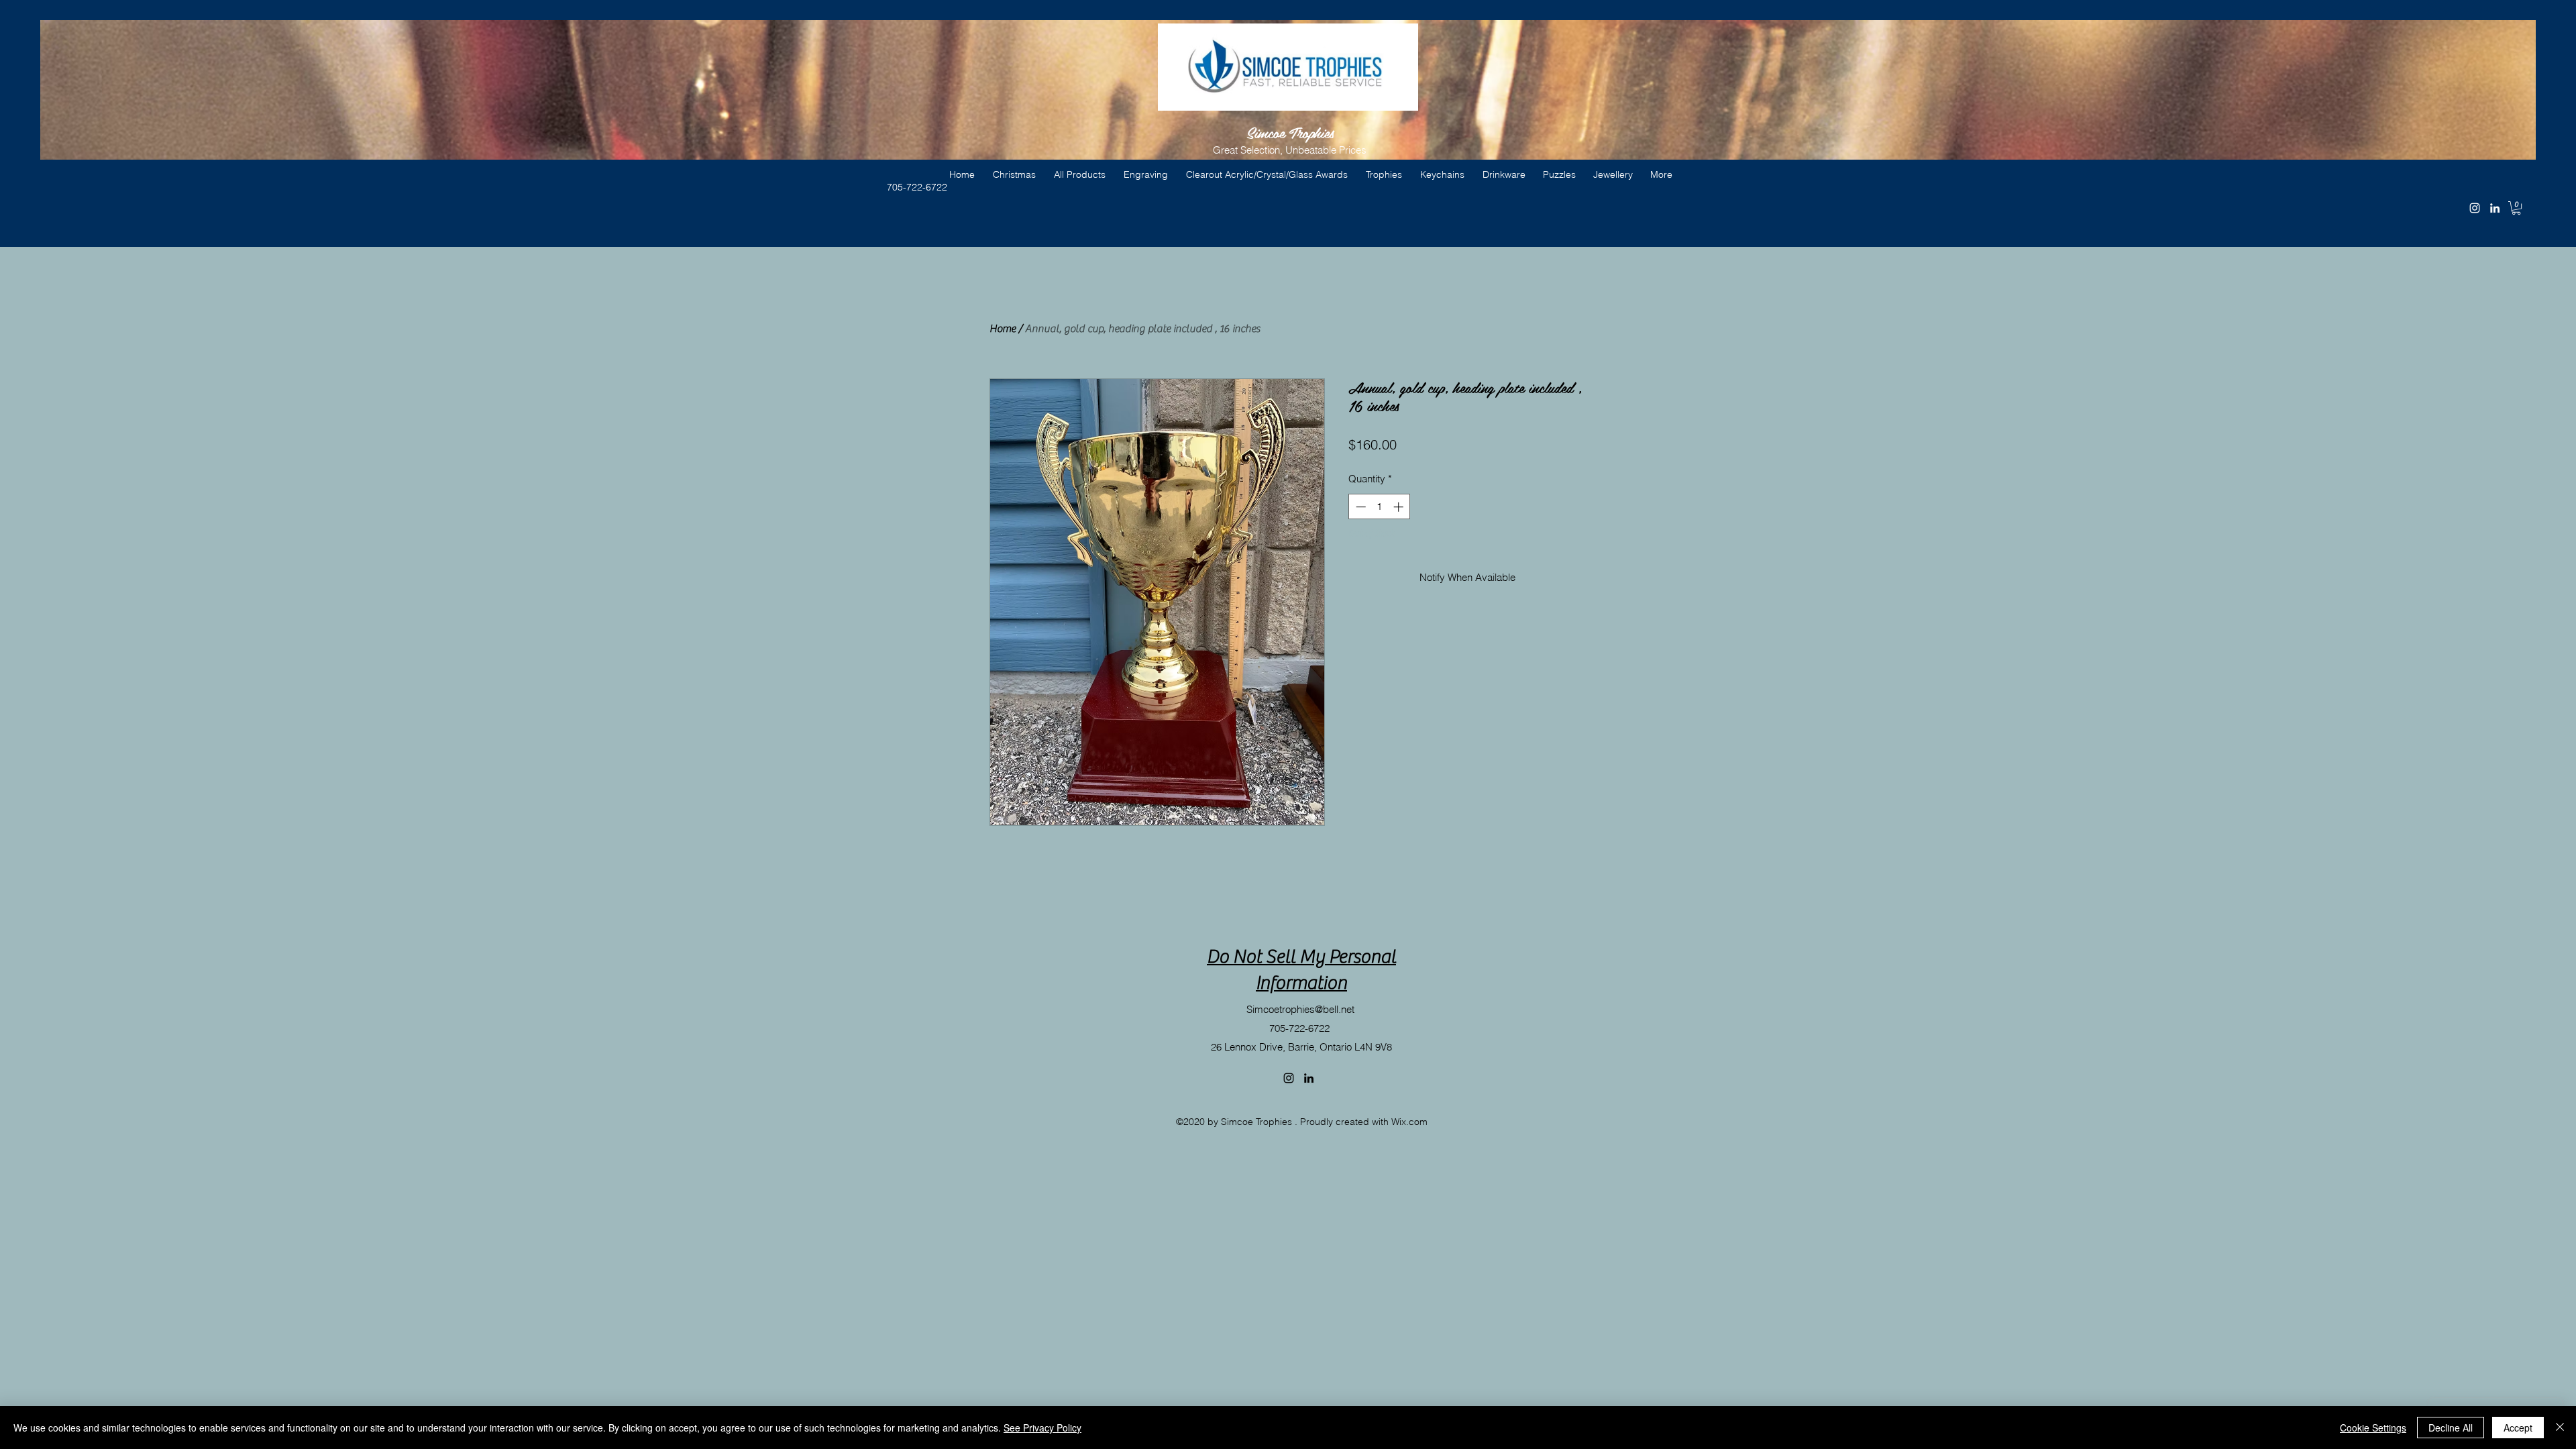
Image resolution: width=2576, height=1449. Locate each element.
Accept (2518, 1428)
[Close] (2560, 1428)
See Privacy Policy (1042, 1428)
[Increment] (1400, 507)
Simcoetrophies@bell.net (1300, 1009)
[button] (2516, 208)
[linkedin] (2495, 208)
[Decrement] (1359, 507)
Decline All (2451, 1428)
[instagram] (2475, 208)
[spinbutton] (1380, 507)
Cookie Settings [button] (2373, 1428)
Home (1003, 329)
